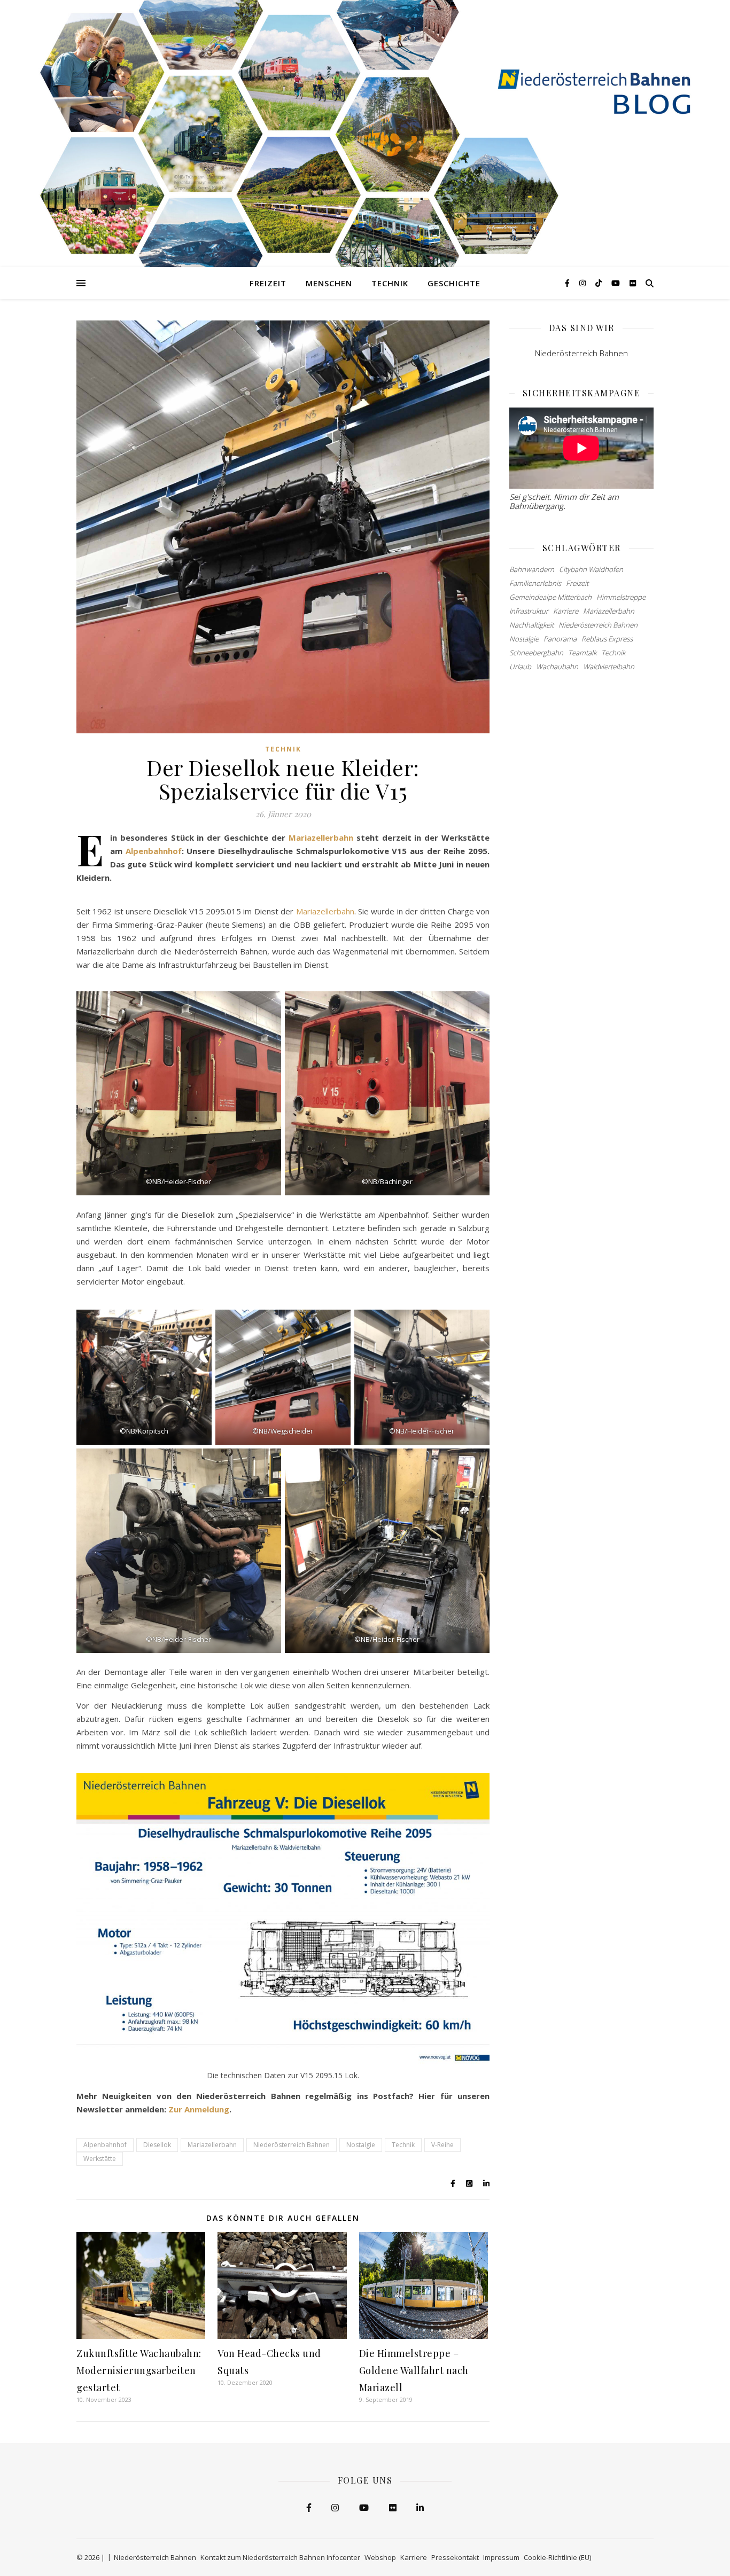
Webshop (380, 2557)
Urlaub (520, 667)
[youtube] (617, 283)
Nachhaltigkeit (531, 625)
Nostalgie (361, 2145)
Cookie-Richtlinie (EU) (557, 2557)
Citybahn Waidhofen (591, 569)
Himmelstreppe (621, 597)
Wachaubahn (557, 667)
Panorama (560, 639)
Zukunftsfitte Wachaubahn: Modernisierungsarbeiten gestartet (139, 2370)
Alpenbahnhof (154, 851)
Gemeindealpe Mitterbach (550, 597)
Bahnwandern (532, 569)
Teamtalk (582, 653)
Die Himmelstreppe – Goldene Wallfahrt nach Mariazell (414, 2370)
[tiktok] (600, 283)
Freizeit (268, 283)
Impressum (501, 2557)
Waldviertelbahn (609, 667)
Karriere (566, 611)
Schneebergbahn (536, 653)
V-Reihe (442, 2145)
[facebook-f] (568, 283)
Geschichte (454, 283)
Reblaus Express (607, 639)
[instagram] (584, 283)
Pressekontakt (455, 2557)
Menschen (329, 283)
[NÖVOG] (365, 134)
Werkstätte (100, 2159)
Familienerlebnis (535, 583)
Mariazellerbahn (321, 837)
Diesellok (157, 2145)
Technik (390, 283)
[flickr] (633, 283)
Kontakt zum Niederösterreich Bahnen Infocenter (280, 2557)
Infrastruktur (529, 611)
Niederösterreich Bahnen (292, 2145)
